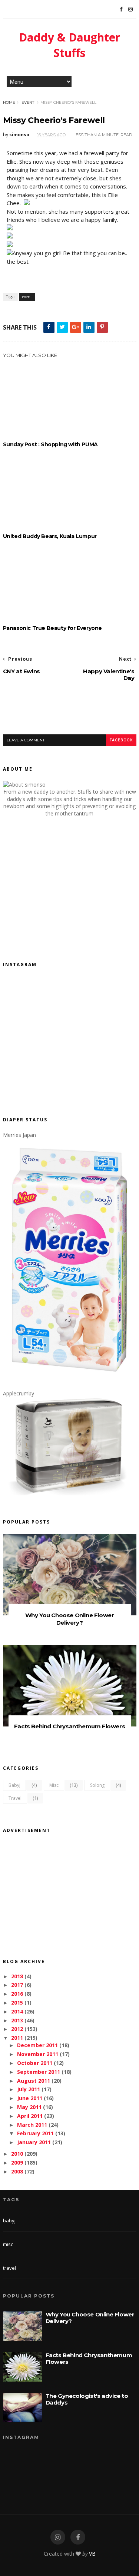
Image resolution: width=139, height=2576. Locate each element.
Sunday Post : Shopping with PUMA (50, 444)
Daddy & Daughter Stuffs (69, 45)
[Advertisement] (71, 714)
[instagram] (58, 2537)
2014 (17, 2011)
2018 (17, 1976)
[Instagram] (130, 9)
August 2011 (34, 2081)
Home (9, 102)
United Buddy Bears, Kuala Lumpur (50, 536)
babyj (14, 1785)
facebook (121, 740)
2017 (17, 1985)
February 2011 (35, 2133)
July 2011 (29, 2089)
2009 (17, 2163)
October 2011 (35, 2063)
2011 (17, 2038)
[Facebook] (121, 9)
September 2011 (39, 2072)
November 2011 (38, 2054)
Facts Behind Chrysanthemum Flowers (69, 1726)
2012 (17, 2029)
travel (15, 1798)
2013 (17, 2020)
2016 (17, 1994)
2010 (17, 2154)
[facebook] (78, 2537)
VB (92, 2554)
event (28, 102)
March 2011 (32, 2125)
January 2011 (34, 2142)
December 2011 (37, 2045)
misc (54, 1785)
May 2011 (29, 2107)
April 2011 (30, 2116)
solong (97, 1785)
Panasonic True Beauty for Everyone (52, 628)
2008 (17, 2171)
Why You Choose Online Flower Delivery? (70, 1619)
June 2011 (30, 2098)
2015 (17, 2003)
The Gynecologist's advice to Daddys (87, 2399)
